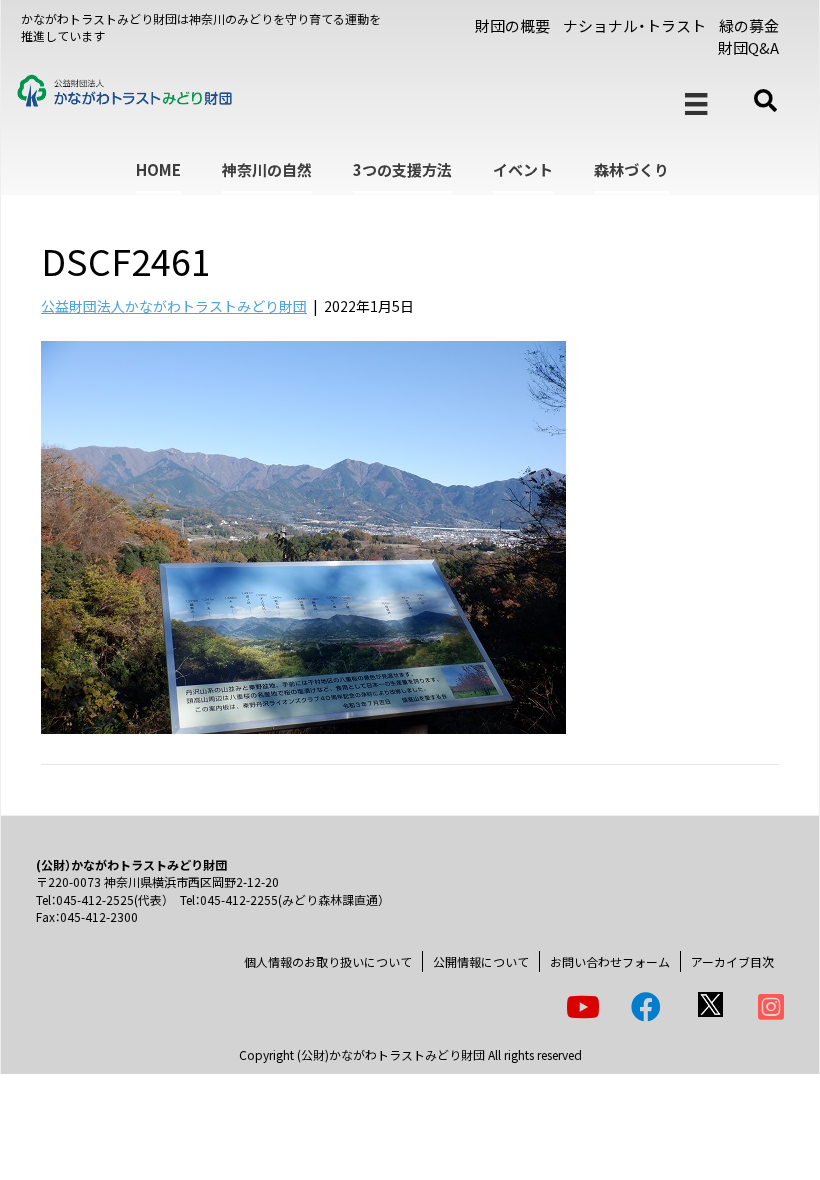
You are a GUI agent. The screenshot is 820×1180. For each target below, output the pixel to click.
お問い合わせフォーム (610, 961)
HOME (158, 169)
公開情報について (481, 961)
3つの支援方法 (402, 169)
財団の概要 (512, 25)
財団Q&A (748, 47)
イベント (523, 169)
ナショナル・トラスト (634, 25)
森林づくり (631, 169)
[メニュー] (696, 104)
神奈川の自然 (267, 169)
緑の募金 (749, 25)
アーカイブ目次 (732, 961)
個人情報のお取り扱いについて (328, 961)
